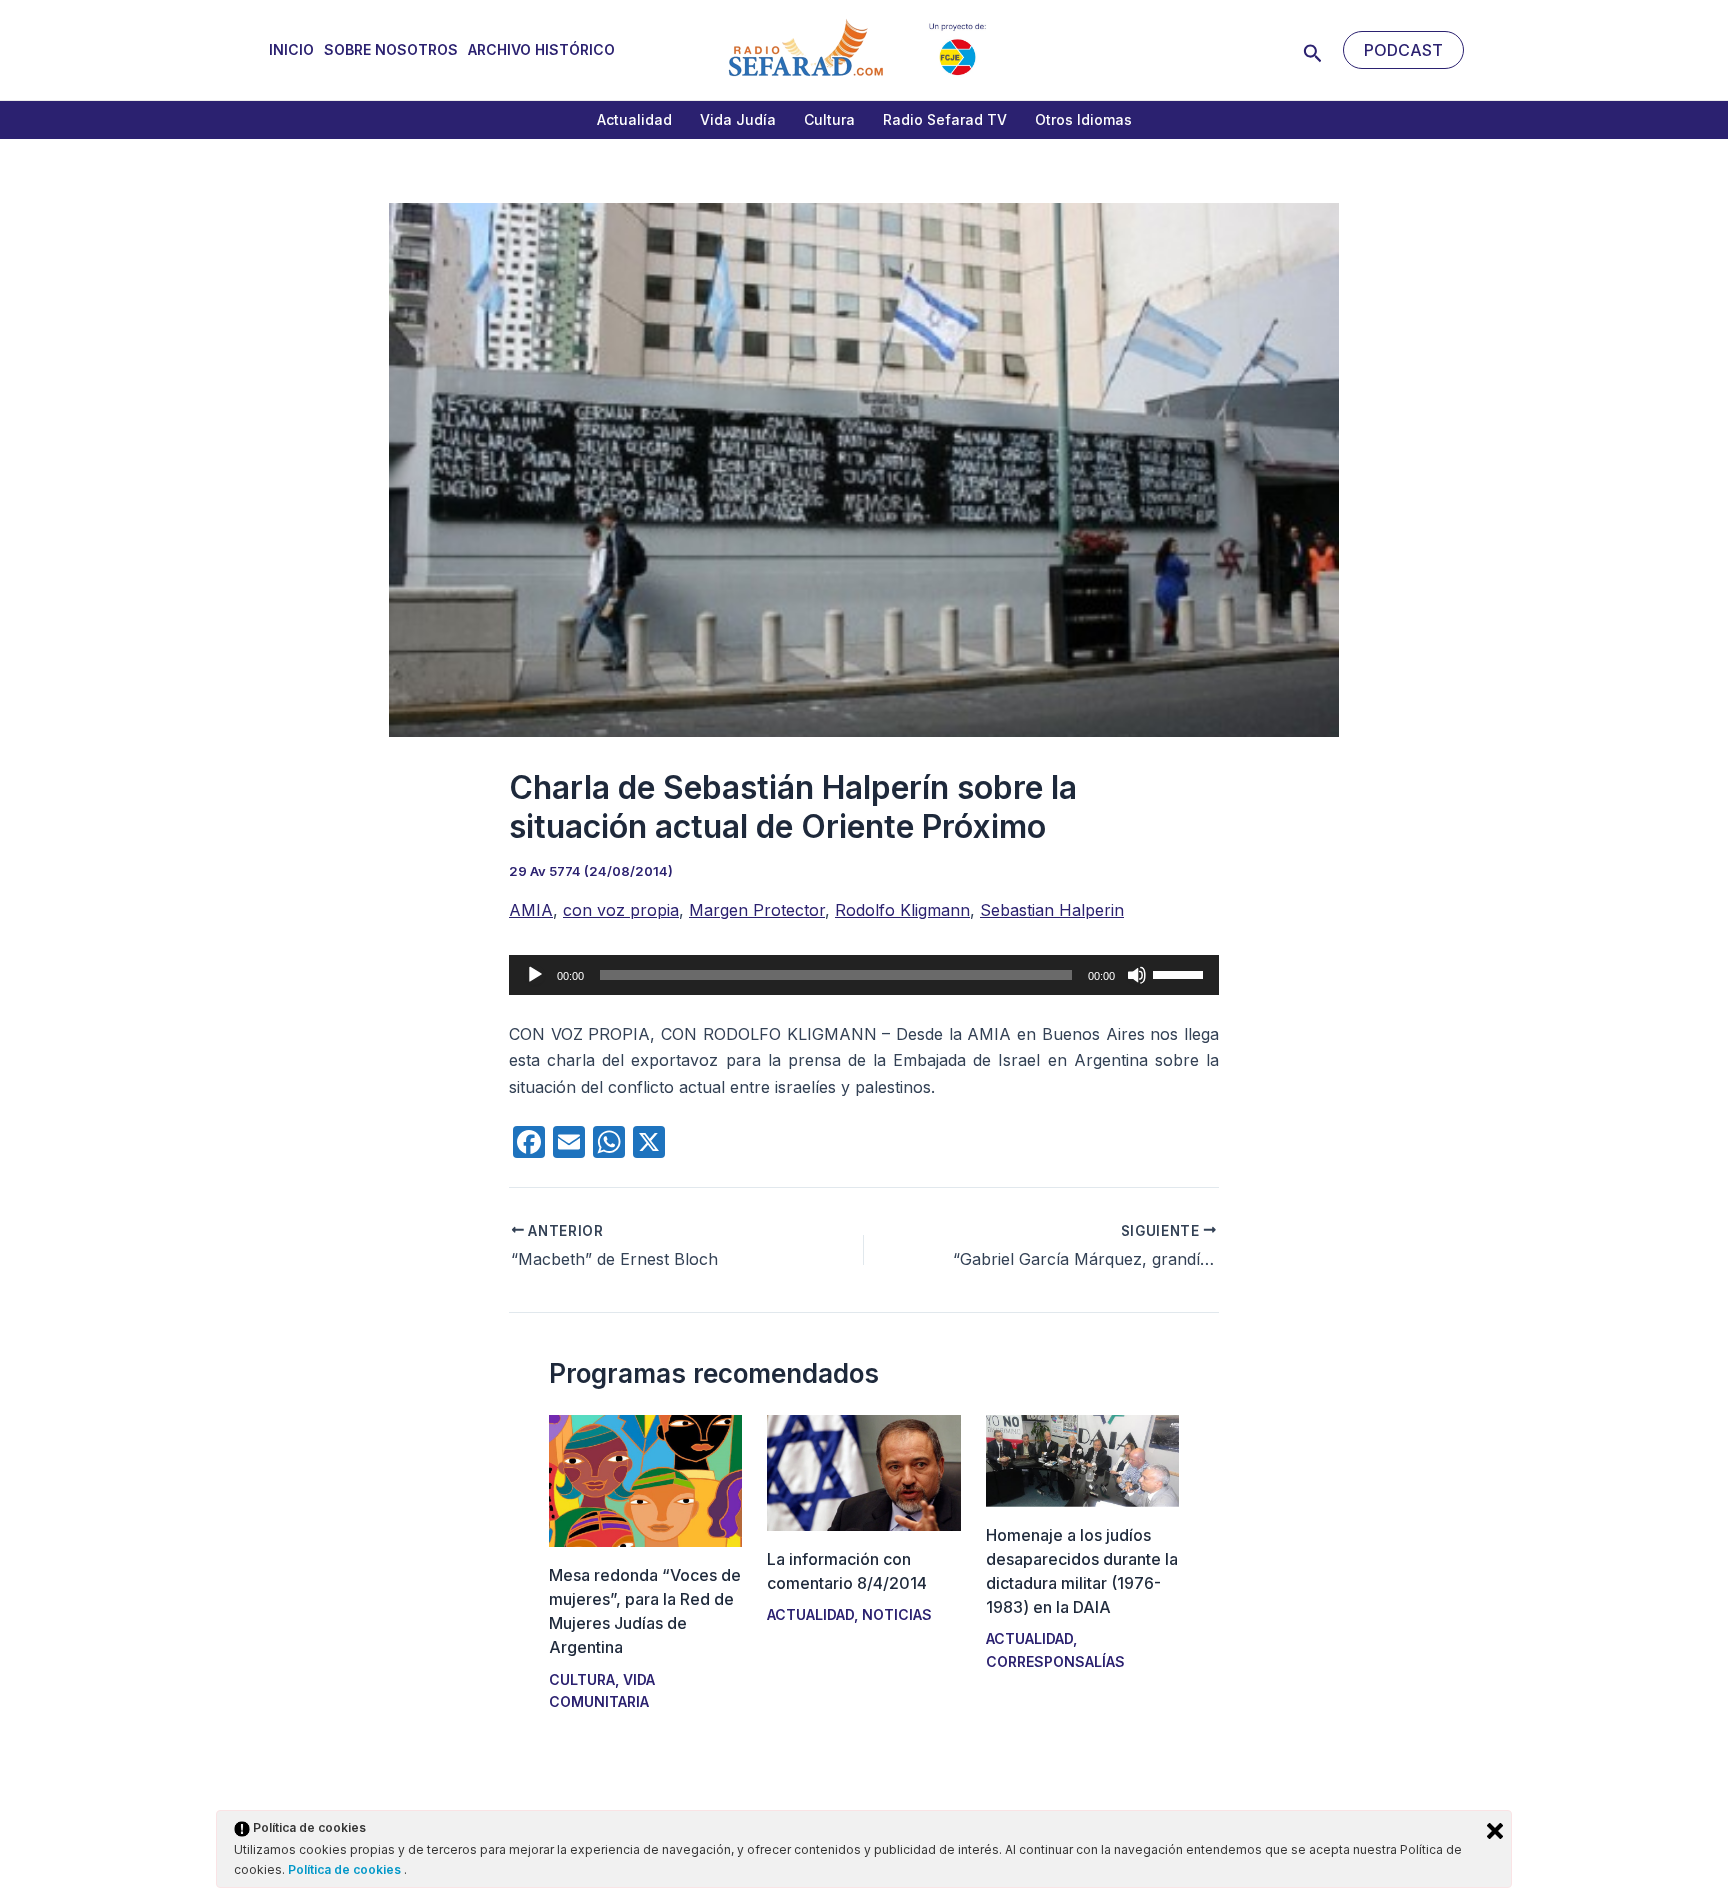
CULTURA (582, 1679)
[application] (864, 975)
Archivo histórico (541, 49)
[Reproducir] (535, 975)
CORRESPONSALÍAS (1055, 1661)
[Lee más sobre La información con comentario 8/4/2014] (863, 1471)
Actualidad (634, 119)
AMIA (531, 910)
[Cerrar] (1495, 1831)
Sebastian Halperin (1052, 910)
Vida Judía (738, 119)
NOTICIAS (897, 1614)
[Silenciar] (1137, 975)
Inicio (291, 49)
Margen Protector (757, 910)
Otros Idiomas (1083, 119)
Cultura (829, 119)
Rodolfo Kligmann (902, 910)
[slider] (1181, 973)
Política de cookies (346, 1869)
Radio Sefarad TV (945, 119)
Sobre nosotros (391, 49)
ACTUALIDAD (810, 1614)
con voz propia (621, 910)
